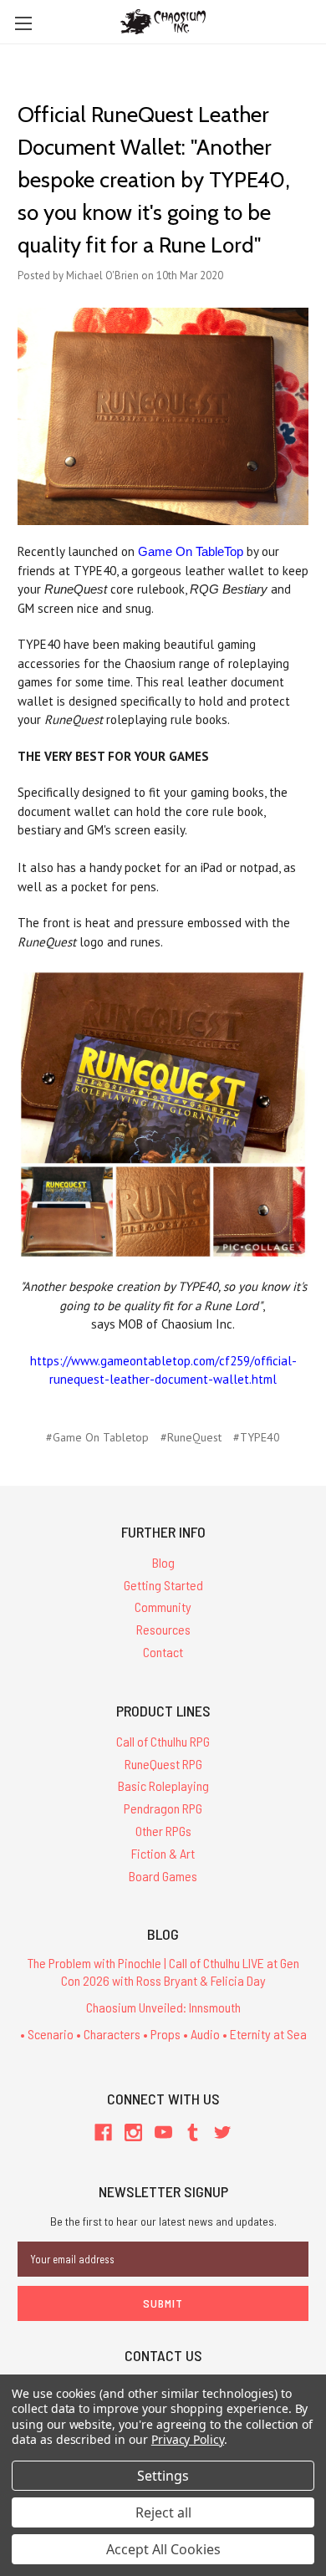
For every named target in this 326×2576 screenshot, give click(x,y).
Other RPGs (163, 1831)
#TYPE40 (257, 1437)
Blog (163, 1562)
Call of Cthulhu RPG (163, 1741)
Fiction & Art (163, 1853)
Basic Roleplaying (163, 1785)
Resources (163, 1629)
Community (163, 1607)
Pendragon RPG (163, 1808)
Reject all (163, 2512)
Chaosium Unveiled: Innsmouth (163, 2007)
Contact (163, 1652)
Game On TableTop (191, 551)
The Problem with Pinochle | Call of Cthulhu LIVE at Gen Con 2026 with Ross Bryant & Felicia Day (163, 1972)
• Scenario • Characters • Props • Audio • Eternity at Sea (163, 2034)
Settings (163, 2476)
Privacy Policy (188, 2439)
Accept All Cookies (163, 2549)
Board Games (163, 1876)
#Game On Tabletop (97, 1437)
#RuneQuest (191, 1437)
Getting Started (163, 1585)
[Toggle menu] (23, 23)
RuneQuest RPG (163, 1764)
